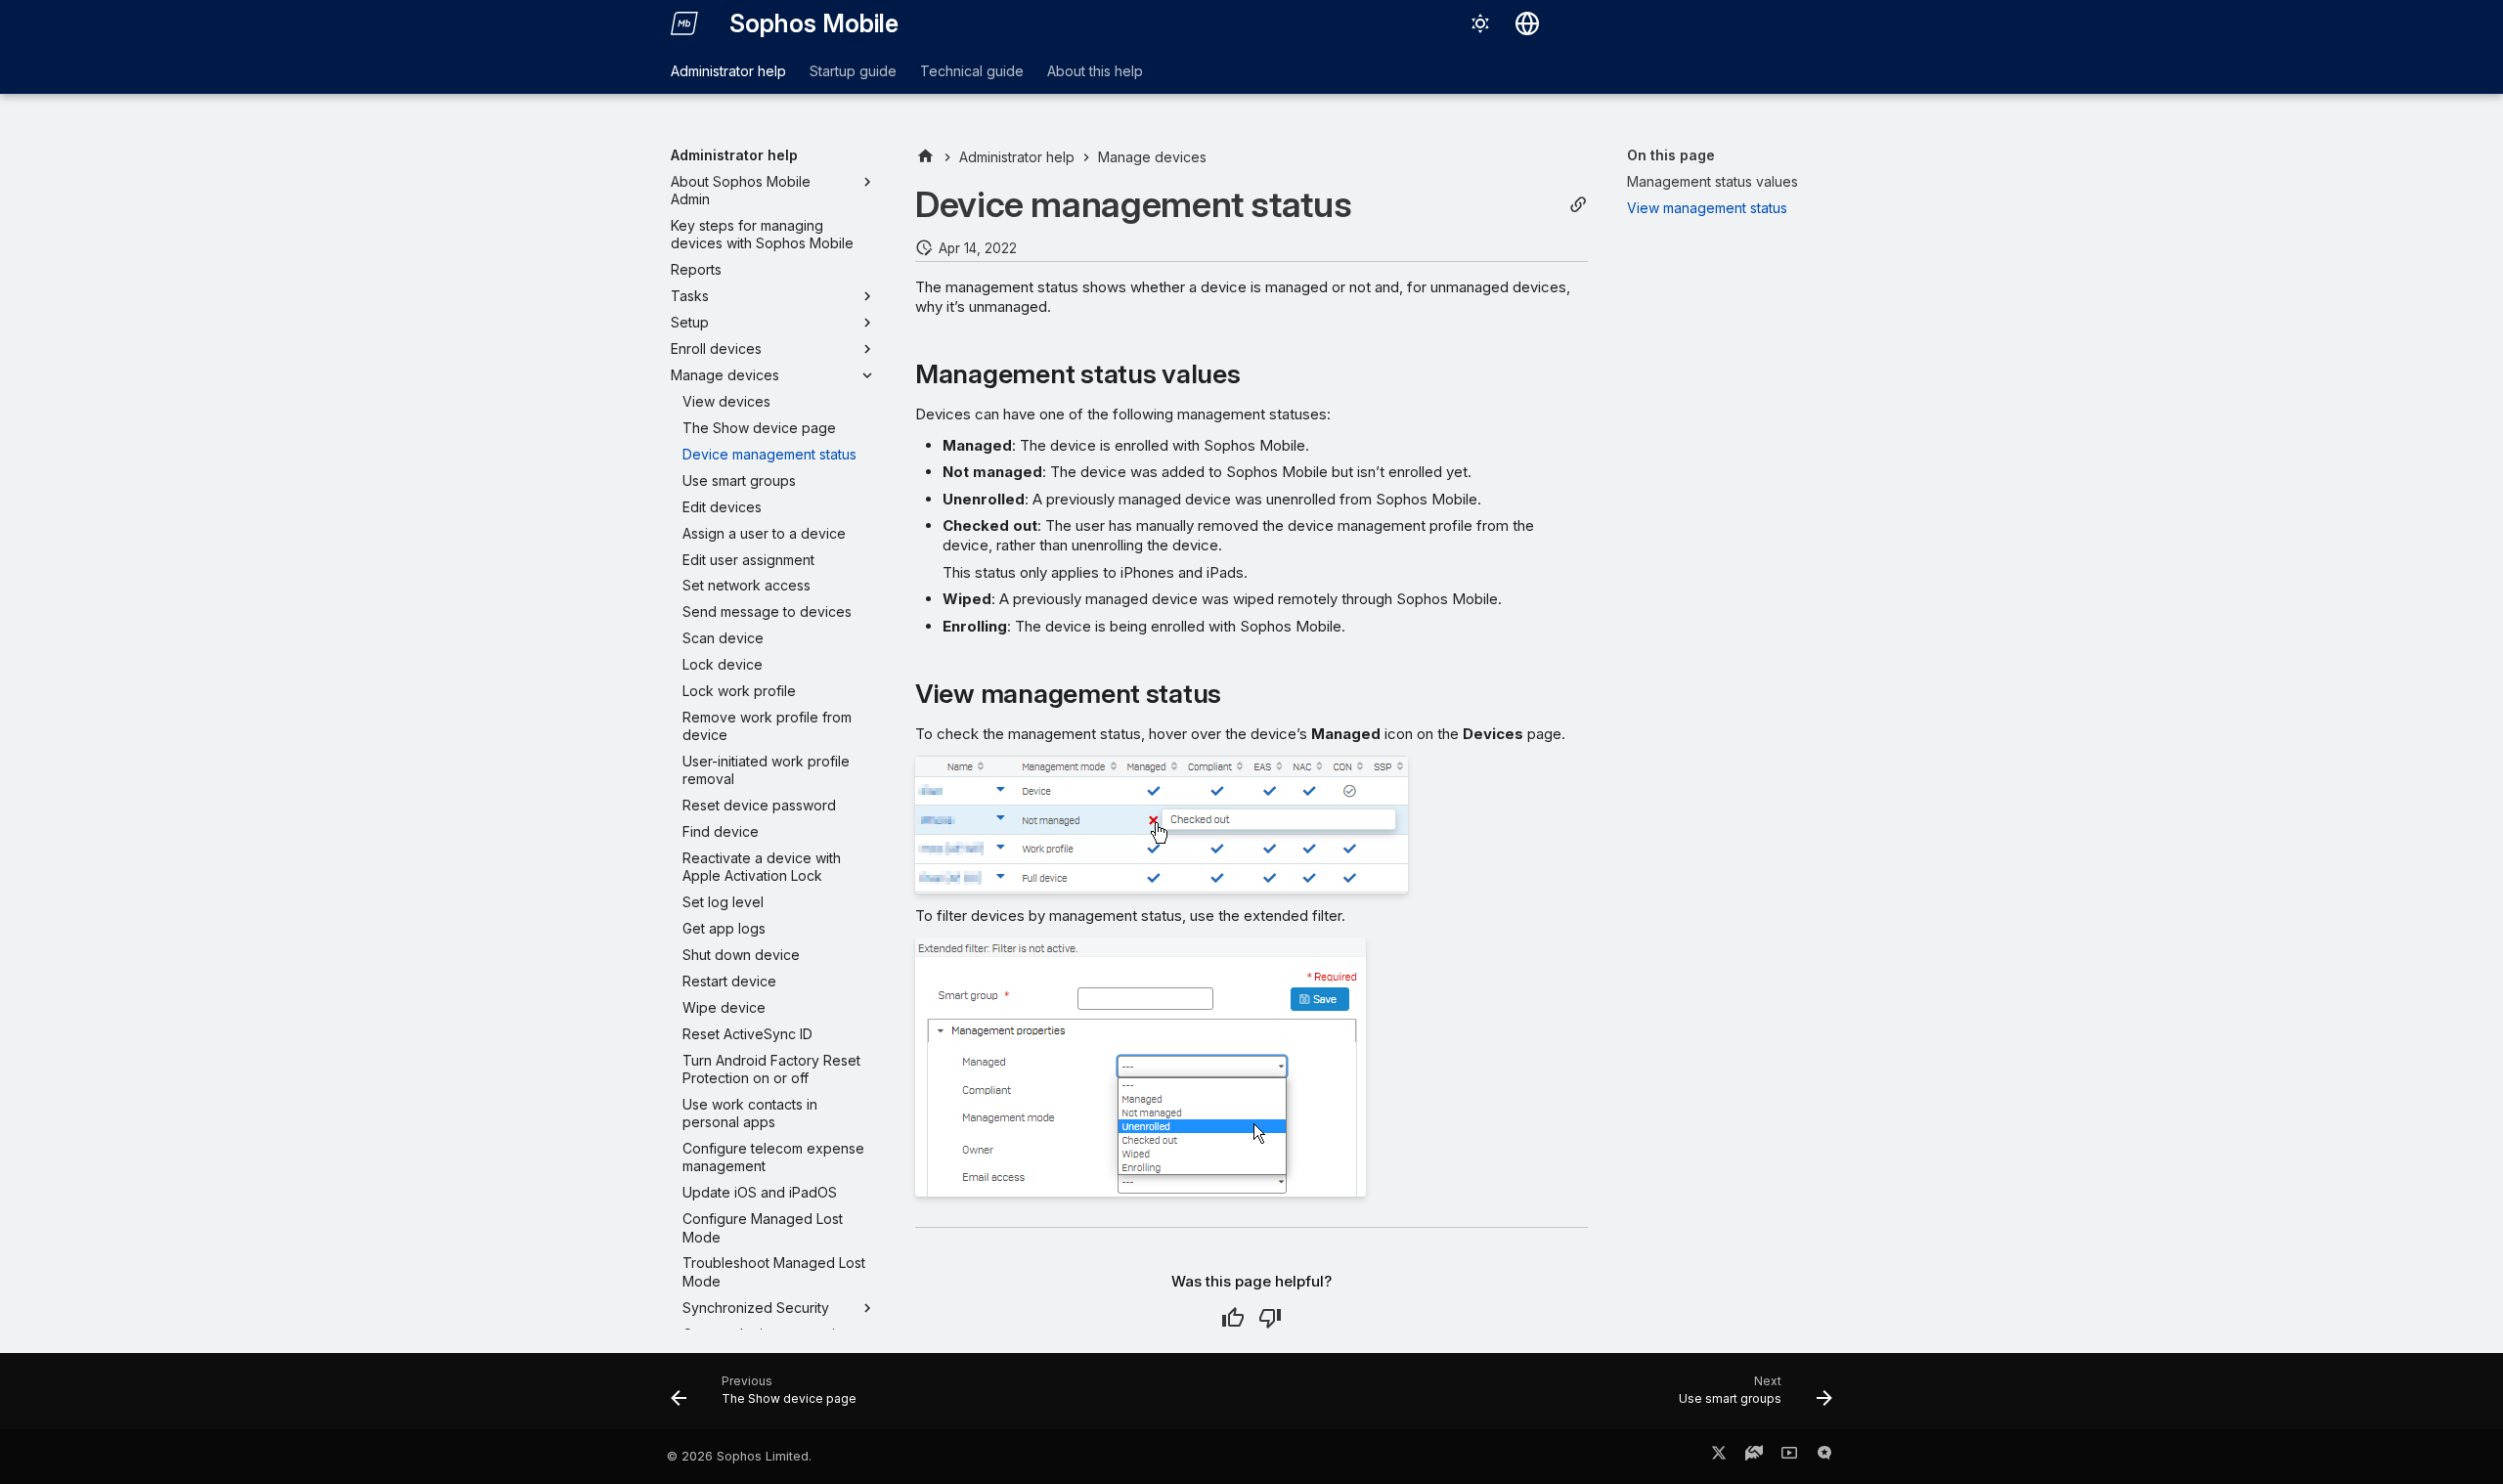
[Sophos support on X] (1719, 1457)
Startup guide (853, 71)
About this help (1095, 71)
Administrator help (728, 71)
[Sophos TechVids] (1789, 1457)
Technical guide (972, 71)
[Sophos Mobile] (684, 23)
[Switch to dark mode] (1480, 23)
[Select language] (1527, 23)
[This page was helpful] (1233, 1318)
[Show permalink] (1578, 205)
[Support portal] (1754, 1457)
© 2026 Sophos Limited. (739, 1456)
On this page (1671, 155)
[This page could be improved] (1270, 1318)
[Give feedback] (1824, 1457)
